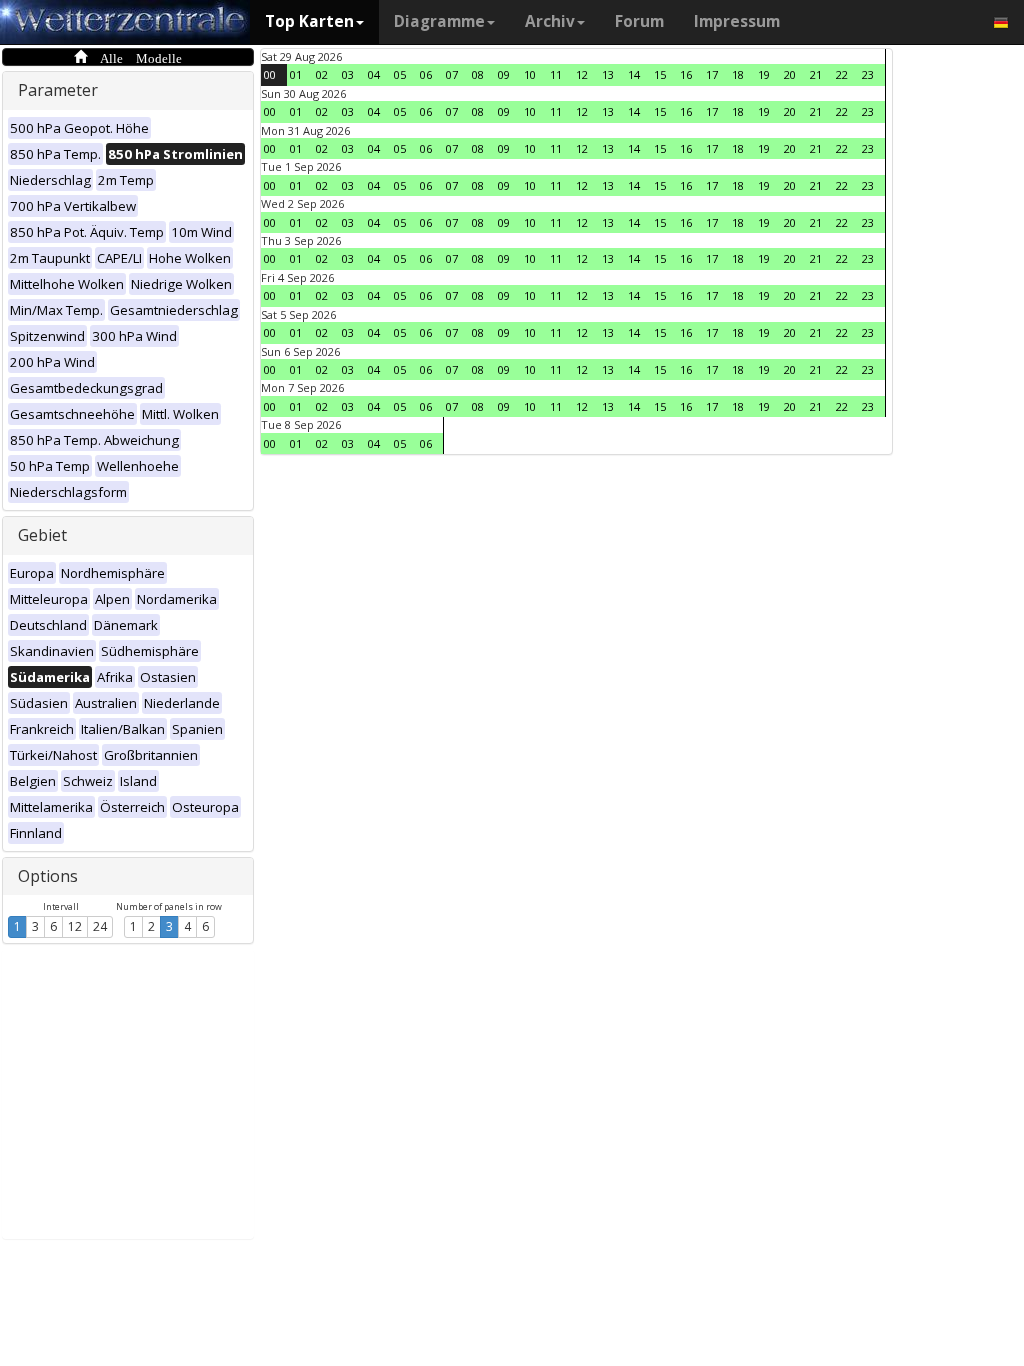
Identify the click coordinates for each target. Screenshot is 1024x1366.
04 (374, 74)
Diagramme (439, 21)
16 (686, 74)
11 (556, 74)
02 (322, 74)
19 (764, 74)
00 (270, 74)
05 (400, 74)
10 (530, 74)
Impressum (737, 21)
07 (452, 74)
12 (75, 926)
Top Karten (309, 21)
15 (660, 74)
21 (816, 74)
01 (296, 74)
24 (100, 926)
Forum (639, 21)
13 (608, 74)
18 (738, 74)
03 (348, 74)
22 (842, 74)
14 (634, 74)
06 (426, 74)
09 (504, 74)
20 (790, 74)
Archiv (550, 21)
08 (478, 74)
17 (712, 74)
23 (868, 74)
